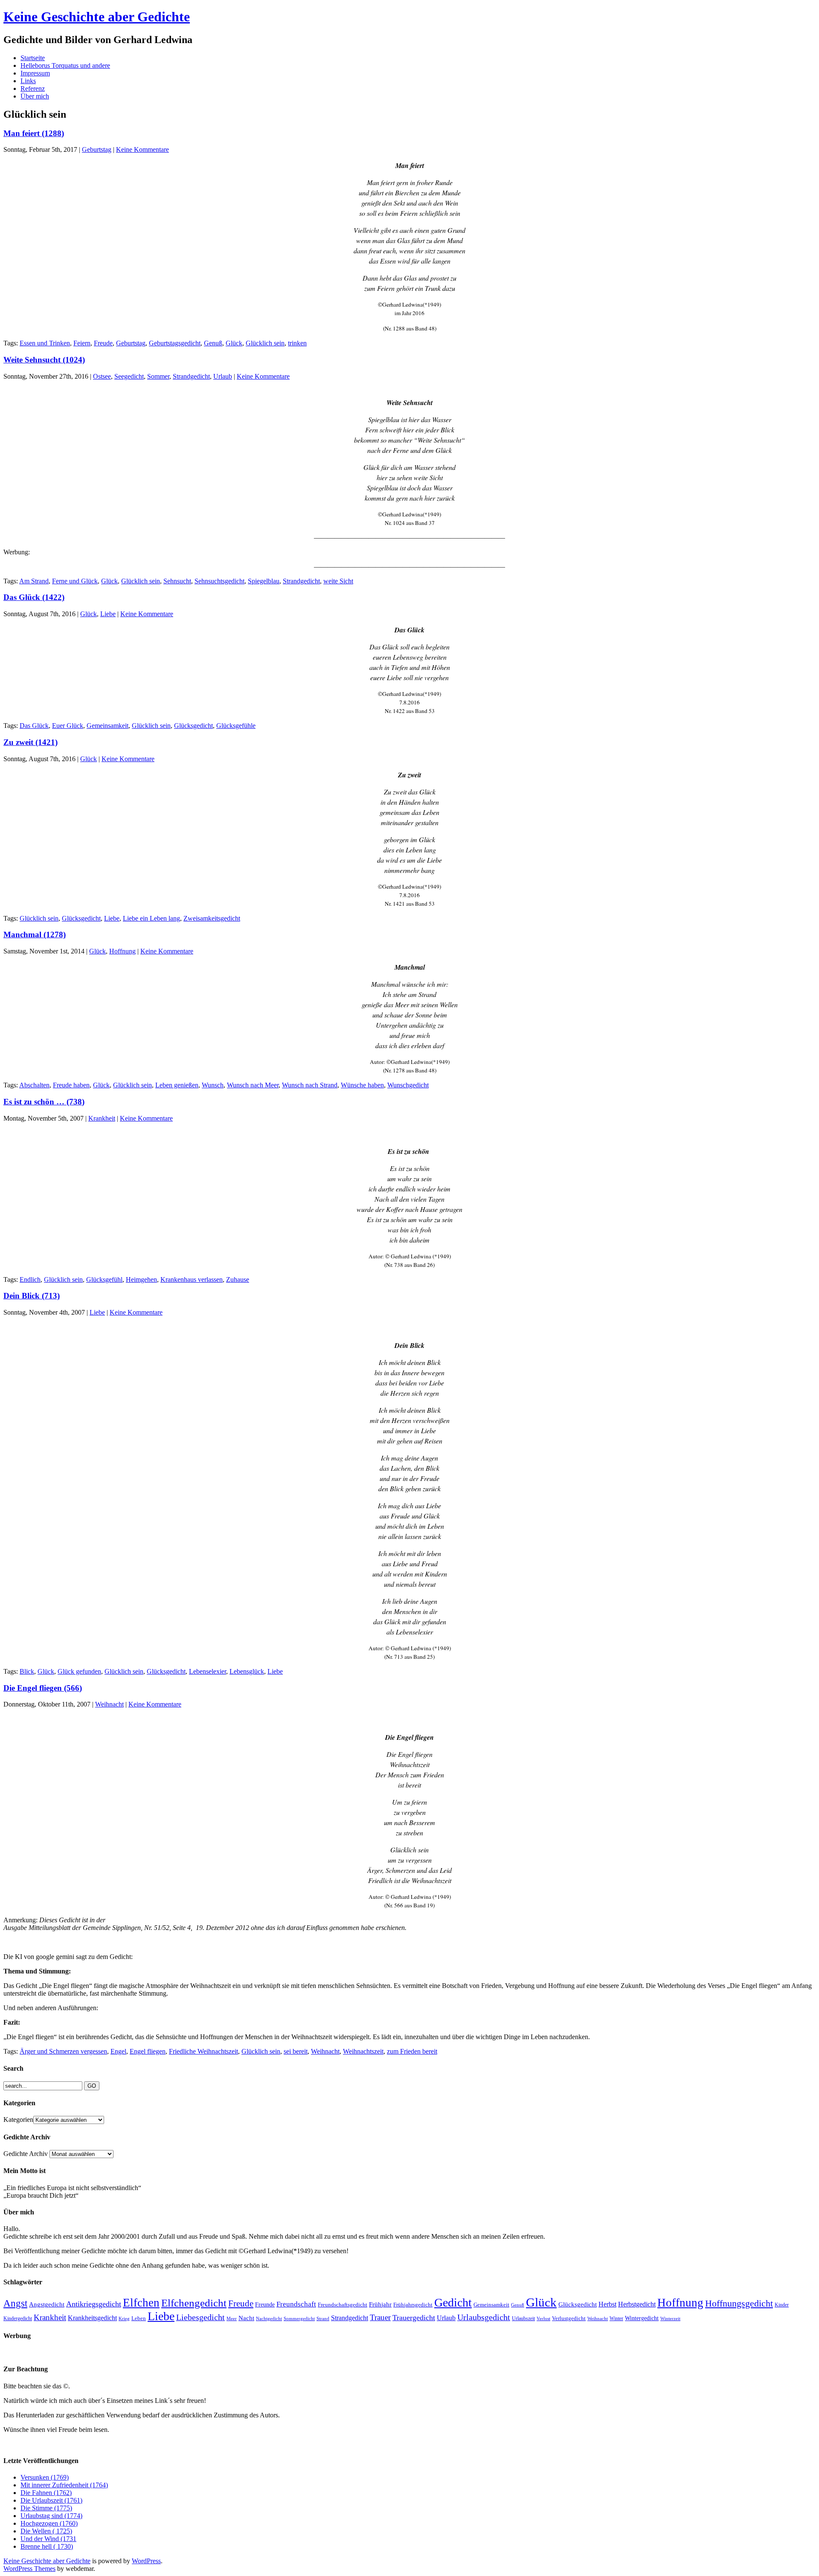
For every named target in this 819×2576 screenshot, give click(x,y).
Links (28, 81)
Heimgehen (141, 1279)
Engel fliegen (148, 2051)
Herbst (607, 2304)
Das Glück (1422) (34, 597)
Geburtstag (97, 149)
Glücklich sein (265, 343)
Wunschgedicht (408, 1085)
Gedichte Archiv (26, 2154)
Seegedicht (129, 376)
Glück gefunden (79, 1671)
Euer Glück (68, 726)
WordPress (146, 2561)
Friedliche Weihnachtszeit (203, 2051)
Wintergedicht (642, 2318)
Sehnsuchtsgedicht (219, 581)
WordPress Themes (29, 2569)
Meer (232, 2318)
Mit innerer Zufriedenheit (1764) (64, 2485)
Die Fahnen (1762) (46, 2493)
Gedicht (453, 2302)
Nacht (246, 2318)
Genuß (213, 343)
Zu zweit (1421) (30, 742)
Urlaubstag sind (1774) (51, 2516)
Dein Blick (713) (32, 1296)
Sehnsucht (177, 581)
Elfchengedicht (194, 2303)
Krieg (124, 2318)
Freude (103, 343)
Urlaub (223, 376)
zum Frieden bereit (412, 2051)
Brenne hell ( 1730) (47, 2546)
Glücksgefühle (236, 726)
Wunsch (213, 1085)
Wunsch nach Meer (253, 1085)
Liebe (108, 614)
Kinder (782, 2305)
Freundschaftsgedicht (343, 2305)
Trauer (380, 2317)
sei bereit (296, 2051)
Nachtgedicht (269, 2318)
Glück (234, 343)
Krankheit (102, 1118)
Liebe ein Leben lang (151, 918)
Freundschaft (296, 2304)
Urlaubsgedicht (484, 2317)
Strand (323, 2319)
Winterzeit (670, 2318)
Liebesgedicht (200, 2317)
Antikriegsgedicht (94, 2304)
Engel (118, 2051)
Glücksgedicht (193, 726)
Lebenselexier (208, 1671)
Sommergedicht (299, 2319)
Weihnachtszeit (363, 2051)
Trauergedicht (414, 2318)
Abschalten (34, 1085)
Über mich (35, 96)
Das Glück (34, 726)
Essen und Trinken (45, 343)
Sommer (158, 376)
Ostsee (102, 376)
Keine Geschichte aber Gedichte (97, 17)
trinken (297, 343)
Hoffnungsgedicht (739, 2303)
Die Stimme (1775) (46, 2508)
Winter (616, 2318)
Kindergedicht (18, 2318)
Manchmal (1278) (35, 934)
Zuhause (238, 1279)
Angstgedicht (47, 2304)
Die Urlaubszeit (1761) (51, 2500)
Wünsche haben (362, 1085)
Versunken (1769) (45, 2477)
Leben (139, 2318)
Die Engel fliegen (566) (43, 1688)
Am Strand (34, 581)
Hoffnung (122, 951)
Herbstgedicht (637, 2304)
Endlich (30, 1279)
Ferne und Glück (75, 581)
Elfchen (141, 2303)
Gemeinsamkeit (107, 726)
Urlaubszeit (523, 2318)
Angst (15, 2303)
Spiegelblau (264, 581)
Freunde (265, 2304)
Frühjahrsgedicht (413, 2305)
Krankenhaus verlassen (192, 1279)
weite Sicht (338, 581)
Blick (27, 1671)
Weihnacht (109, 1704)
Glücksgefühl (104, 1279)
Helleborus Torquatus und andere (65, 65)
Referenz (33, 88)
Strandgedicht (191, 376)
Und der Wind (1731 (48, 2539)
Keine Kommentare (142, 149)
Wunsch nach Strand (310, 1085)
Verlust (543, 2318)
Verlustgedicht (569, 2318)
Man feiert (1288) (34, 133)
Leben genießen (177, 1085)
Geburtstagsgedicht (175, 343)
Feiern (82, 343)
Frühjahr (380, 2304)
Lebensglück (247, 1671)
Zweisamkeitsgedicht (212, 918)
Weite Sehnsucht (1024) (44, 360)
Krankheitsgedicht (92, 2318)
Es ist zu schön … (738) (44, 1102)
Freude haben (71, 1085)
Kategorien (18, 2120)
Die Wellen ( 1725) (46, 2531)
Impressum (35, 73)
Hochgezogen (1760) (49, 2523)
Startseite (33, 58)
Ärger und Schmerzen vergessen (63, 2051)
